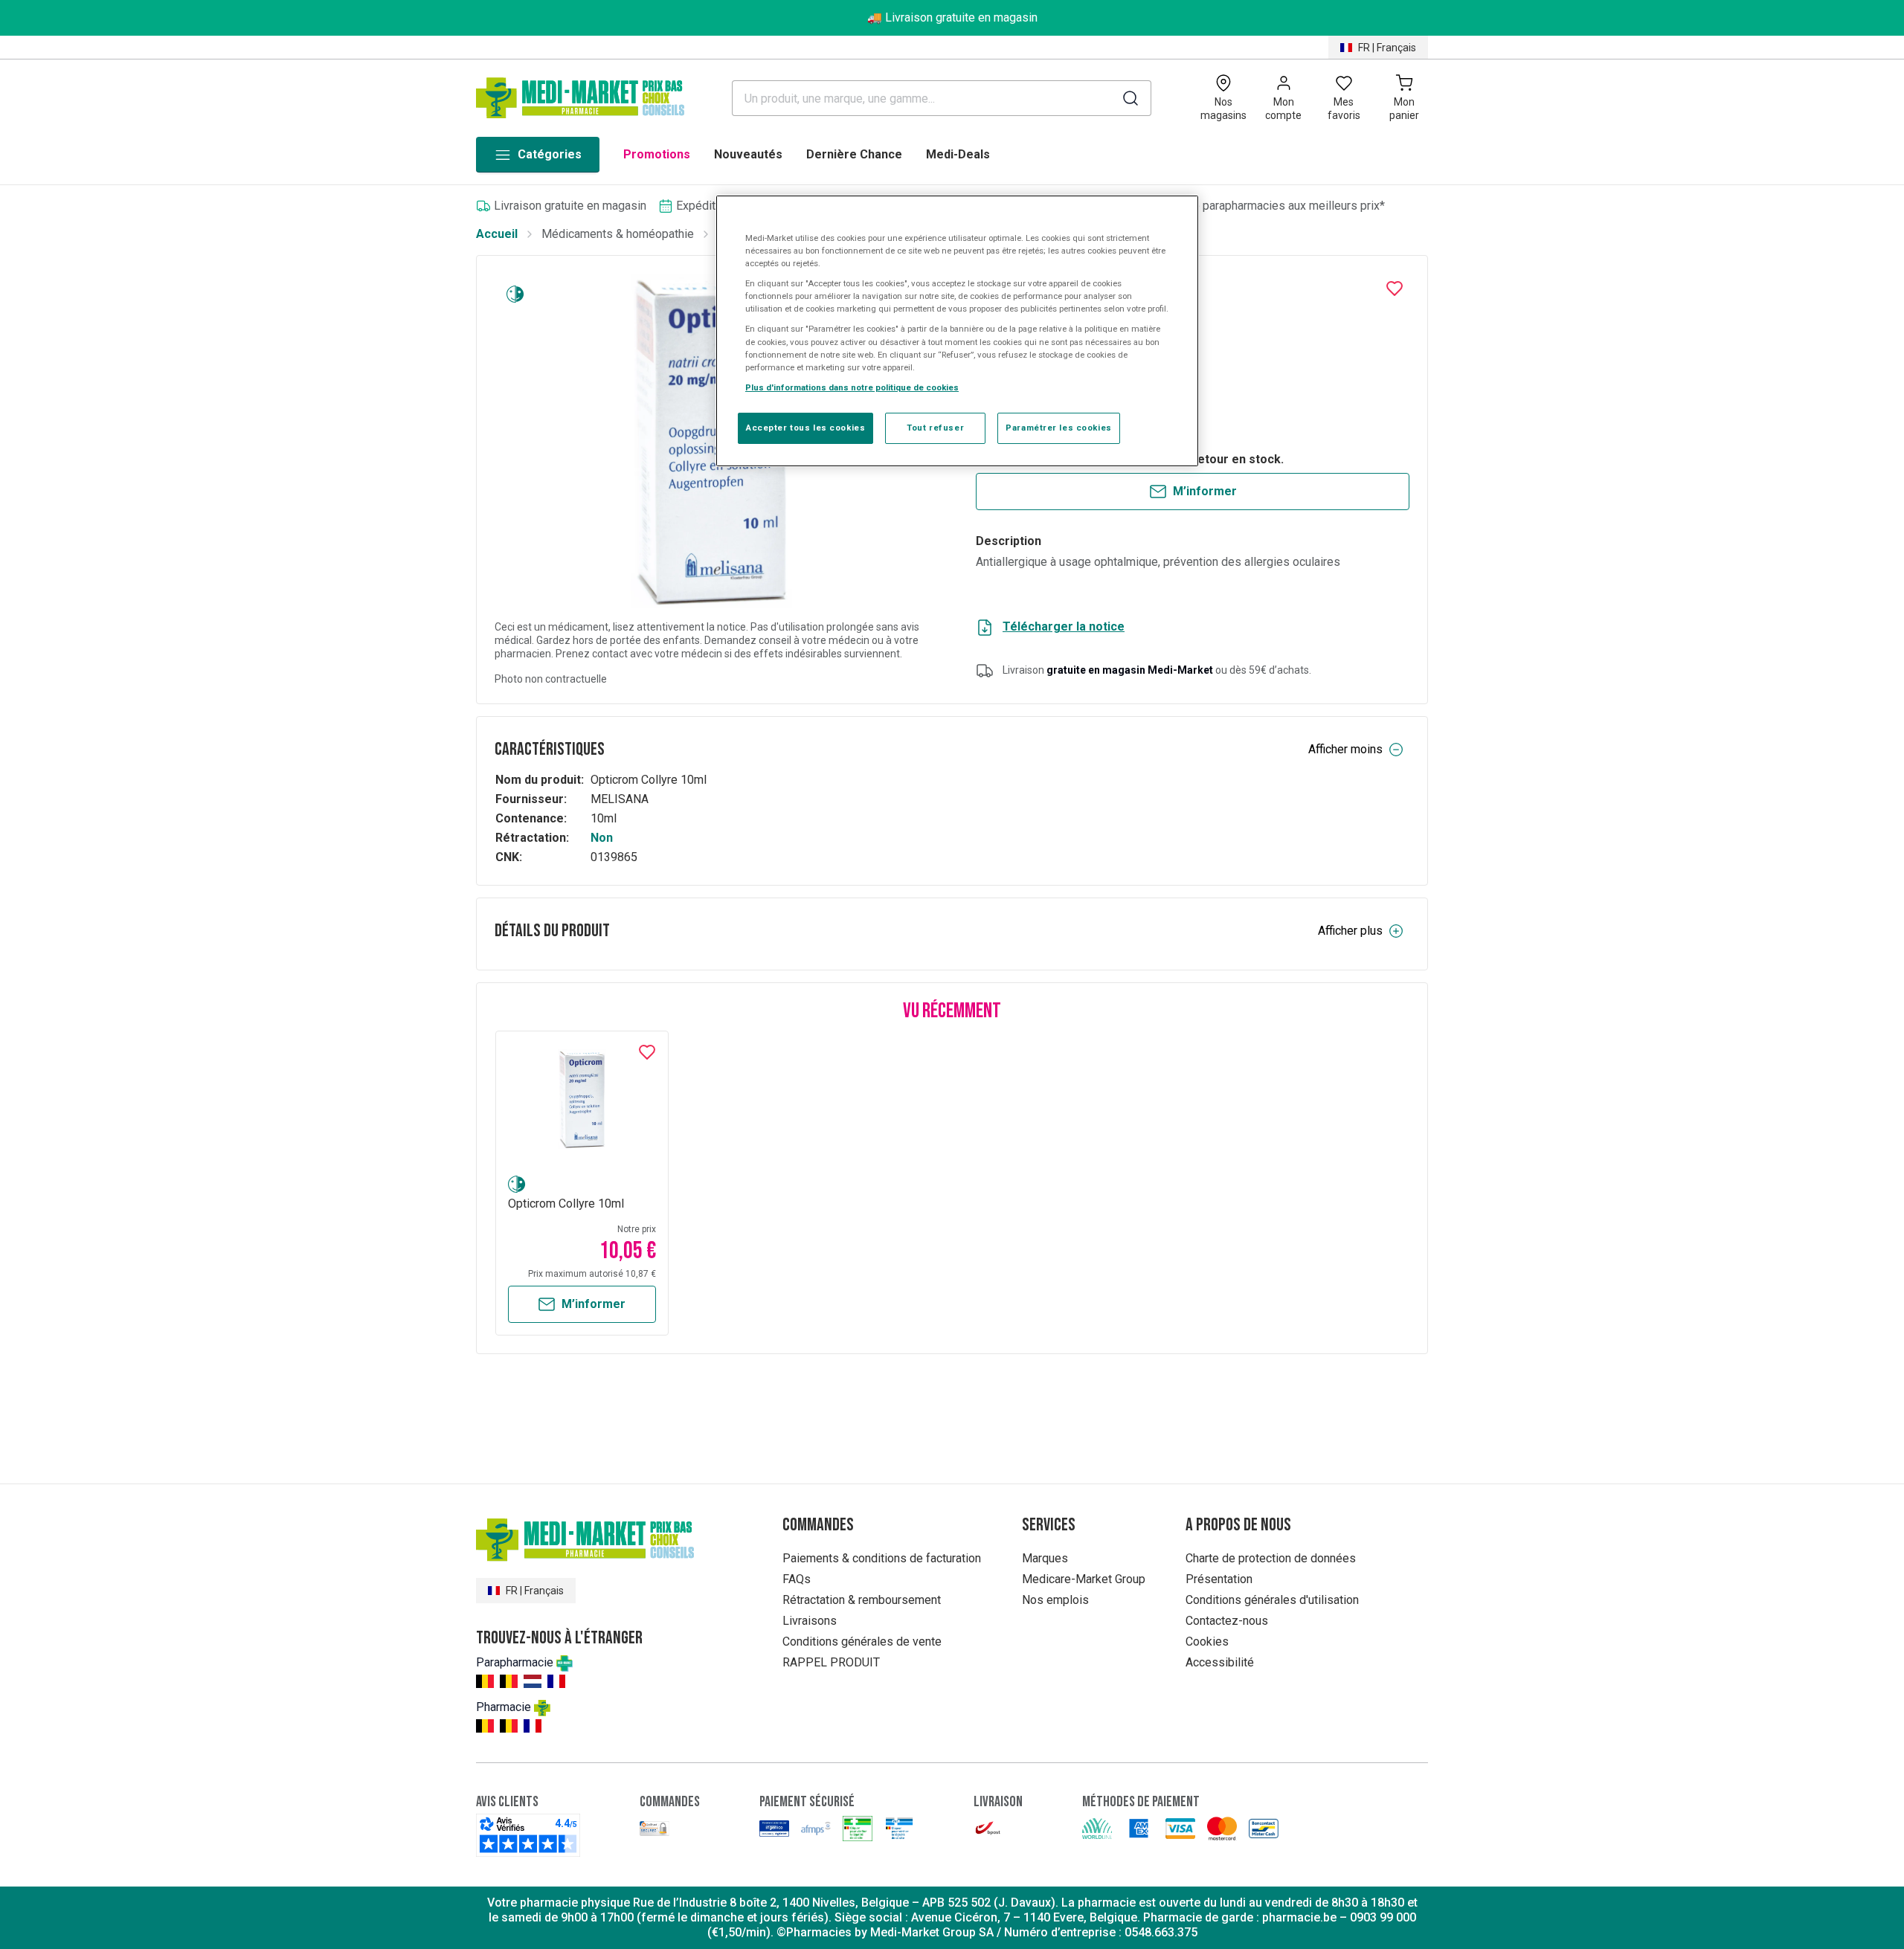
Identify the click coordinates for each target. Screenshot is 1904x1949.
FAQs (797, 1579)
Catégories (550, 154)
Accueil (497, 234)
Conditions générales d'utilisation (1272, 1600)
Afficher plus (1350, 931)
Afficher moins (1345, 749)
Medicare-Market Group (1084, 1579)
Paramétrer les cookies (1059, 428)
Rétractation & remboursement (862, 1600)
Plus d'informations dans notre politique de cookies (852, 387)
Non (602, 838)
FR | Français (1387, 48)
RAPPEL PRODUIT (831, 1662)
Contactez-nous (1227, 1621)
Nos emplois (1055, 1600)
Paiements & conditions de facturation (882, 1558)
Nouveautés (748, 154)
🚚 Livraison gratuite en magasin (952, 17)
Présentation (1219, 1579)
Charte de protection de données (1271, 1558)
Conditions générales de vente (862, 1642)
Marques (1045, 1558)
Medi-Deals (958, 154)
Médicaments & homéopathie (618, 234)
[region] (957, 331)
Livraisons (810, 1621)
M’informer (1205, 491)
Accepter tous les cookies (805, 428)
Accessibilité (1220, 1662)
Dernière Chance (854, 154)
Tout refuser (935, 428)
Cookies (1207, 1642)
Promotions (657, 154)
